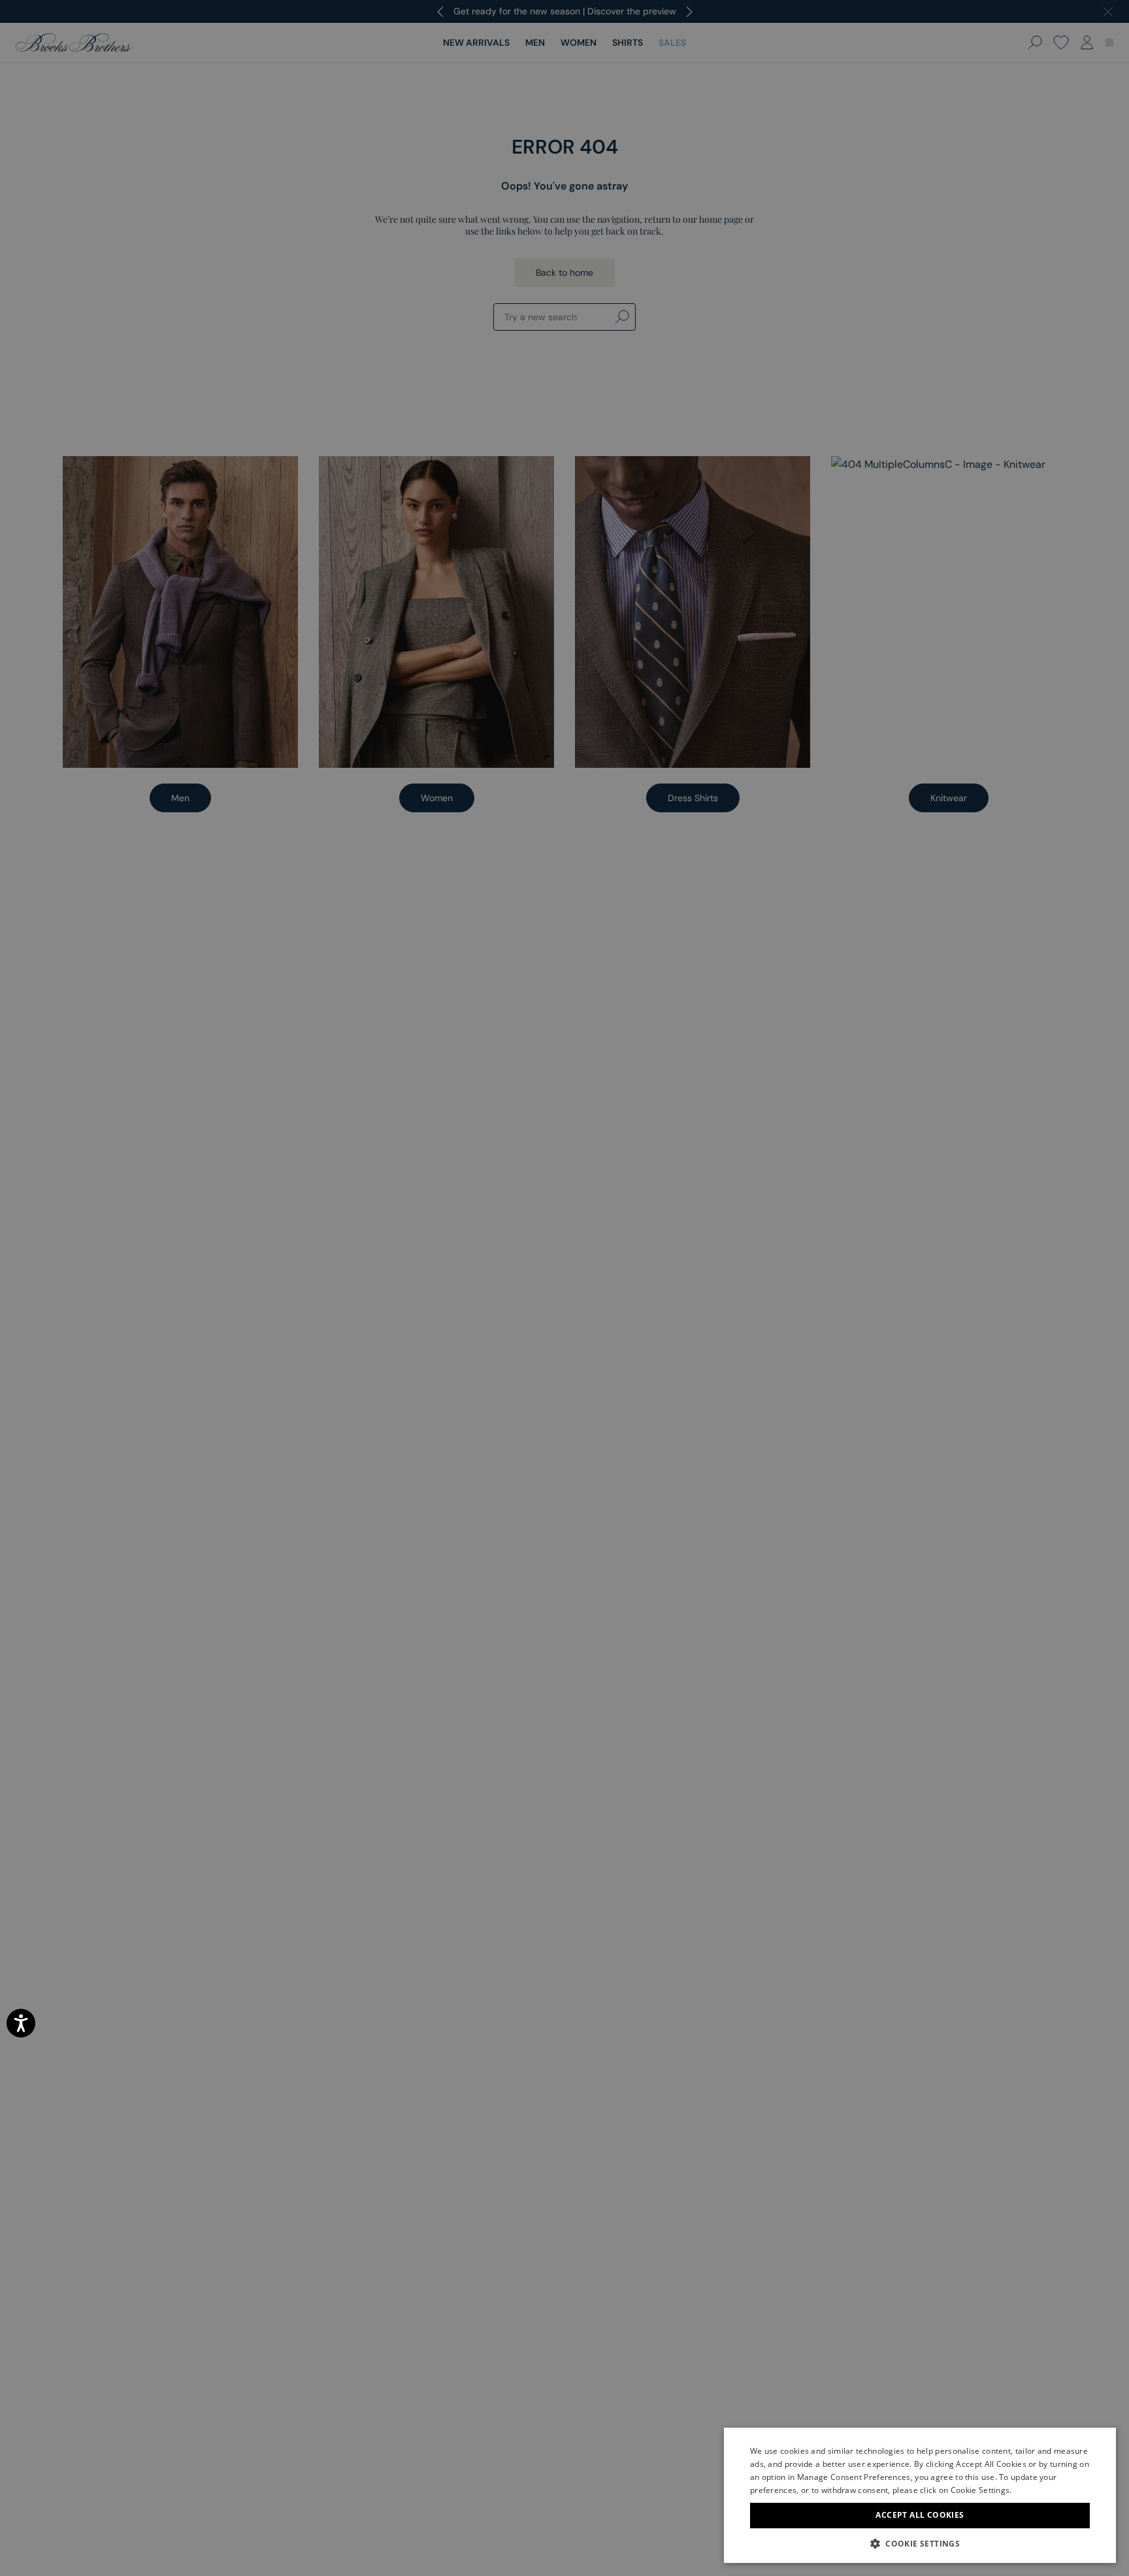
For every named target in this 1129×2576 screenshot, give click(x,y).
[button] (920, 2543)
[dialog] (564, 1288)
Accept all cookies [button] (920, 2515)
